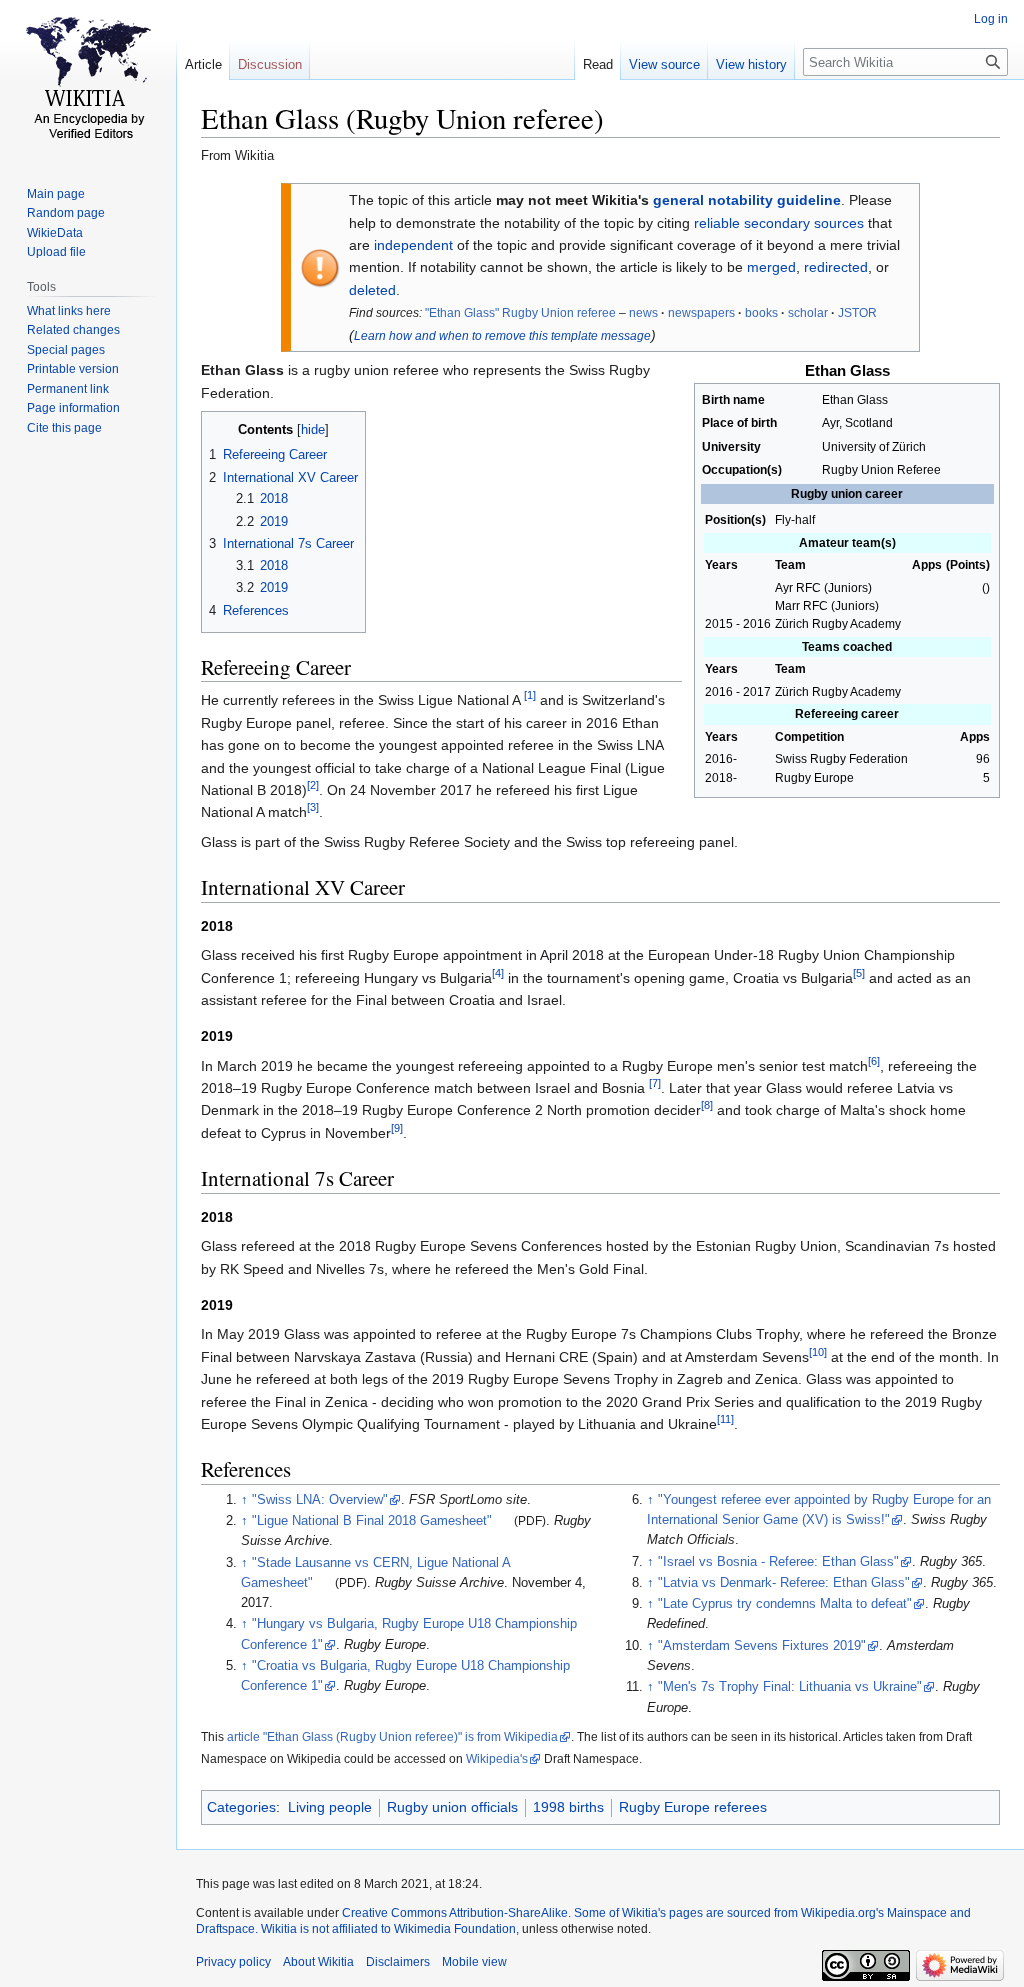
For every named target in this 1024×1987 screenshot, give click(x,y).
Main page (56, 194)
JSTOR (857, 313)
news (643, 313)
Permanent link (68, 389)
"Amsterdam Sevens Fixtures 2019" (762, 1646)
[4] (498, 973)
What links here (69, 311)
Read (598, 64)
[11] (725, 1419)
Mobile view (474, 1962)
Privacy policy (233, 1962)
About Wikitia (318, 1962)
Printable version (73, 369)
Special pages (66, 350)
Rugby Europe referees (693, 1807)
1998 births (568, 1807)
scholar (808, 313)
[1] (530, 696)
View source (664, 64)
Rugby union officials (452, 1807)
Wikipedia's (497, 1759)
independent (413, 245)
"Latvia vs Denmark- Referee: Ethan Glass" (784, 1583)
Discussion (270, 64)
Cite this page (64, 428)
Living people (330, 1807)
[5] (859, 973)
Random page (66, 213)
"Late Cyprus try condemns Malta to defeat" (785, 1604)
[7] (655, 1083)
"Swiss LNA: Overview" (320, 1500)
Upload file (56, 252)
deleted (372, 290)
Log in (991, 19)
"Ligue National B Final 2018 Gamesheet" (372, 1521)
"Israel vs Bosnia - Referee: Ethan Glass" (778, 1562)
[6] (874, 1061)
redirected (836, 267)
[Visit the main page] (88, 80)
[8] (707, 1106)
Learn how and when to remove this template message (502, 336)
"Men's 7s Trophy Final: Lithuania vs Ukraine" (790, 1687)
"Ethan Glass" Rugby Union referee (520, 313)
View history (751, 64)
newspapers (701, 313)
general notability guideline (747, 200)
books (761, 313)
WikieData (55, 233)
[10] (818, 1352)
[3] (313, 808)
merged (771, 267)
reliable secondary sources (779, 223)
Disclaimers (398, 1962)
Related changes (73, 330)
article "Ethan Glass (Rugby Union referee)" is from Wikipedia (392, 1737)
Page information (73, 408)
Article (203, 64)
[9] (397, 1128)
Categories (241, 1807)
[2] (313, 785)
